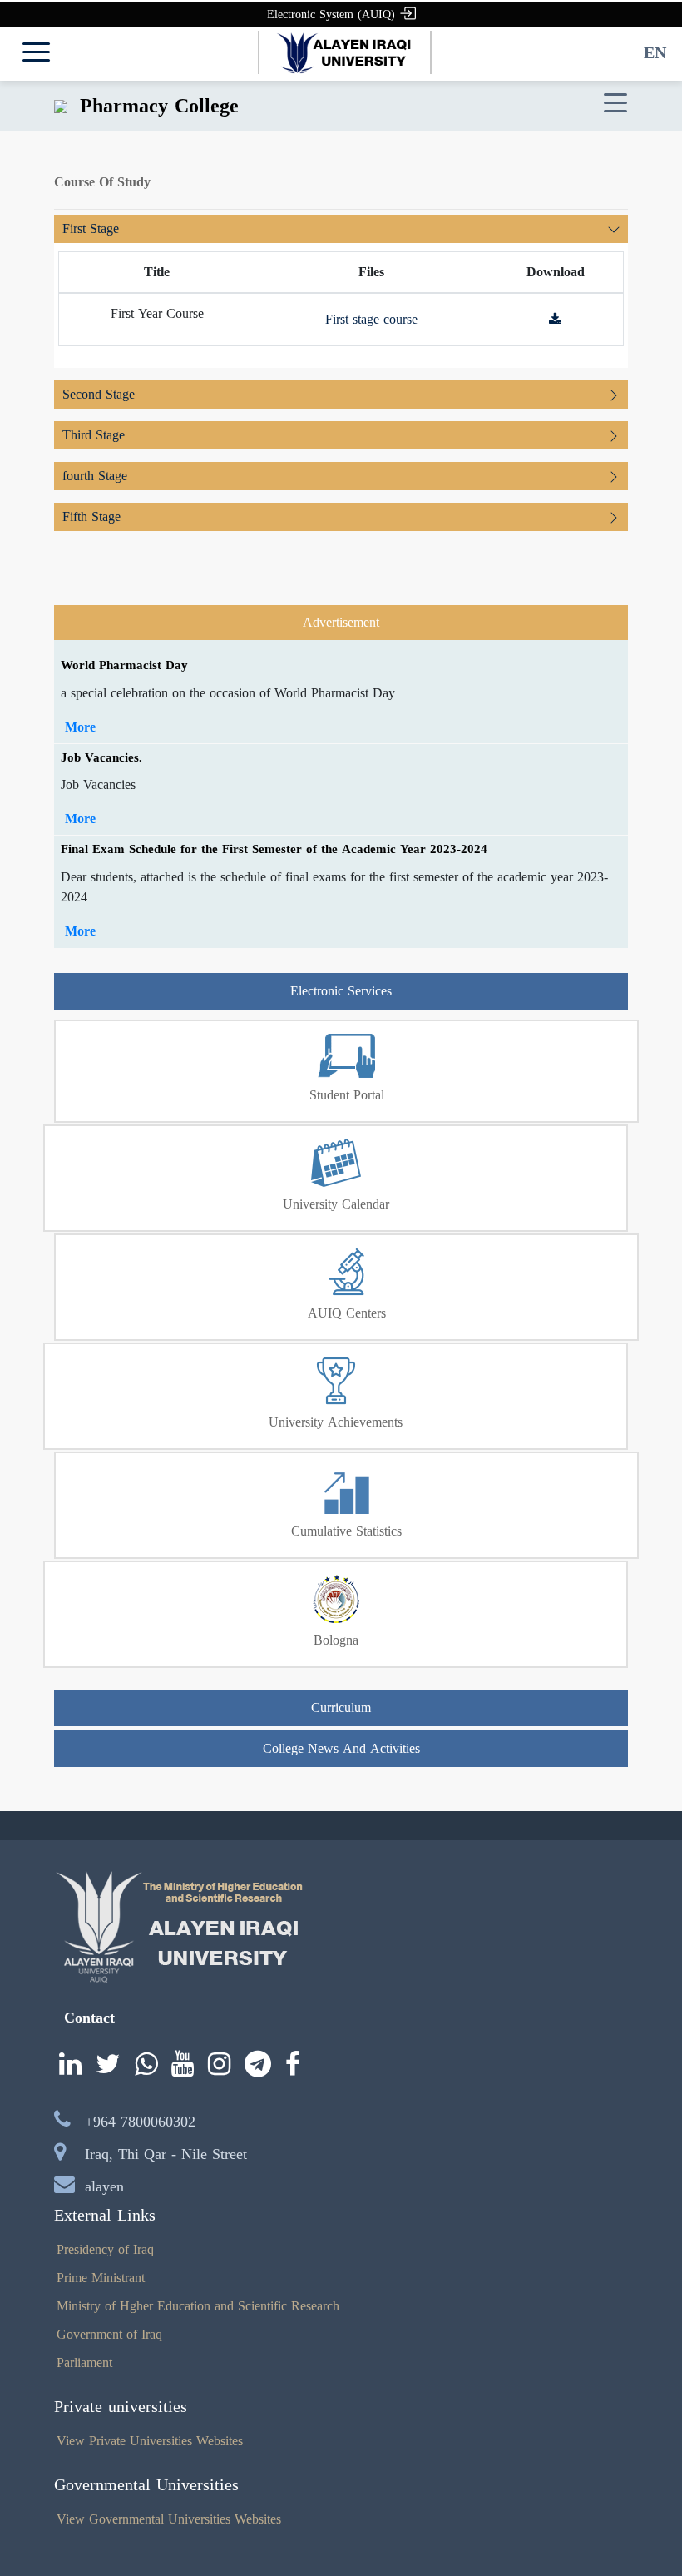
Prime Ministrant (101, 2278)
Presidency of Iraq (105, 2249)
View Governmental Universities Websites (169, 2519)
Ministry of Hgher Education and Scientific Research (198, 2306)
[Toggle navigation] (615, 104)
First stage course (371, 319)
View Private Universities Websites (150, 2441)
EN (655, 52)
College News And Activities (341, 1748)
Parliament (84, 2363)
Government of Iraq (109, 2334)
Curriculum (341, 1707)
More (80, 727)
